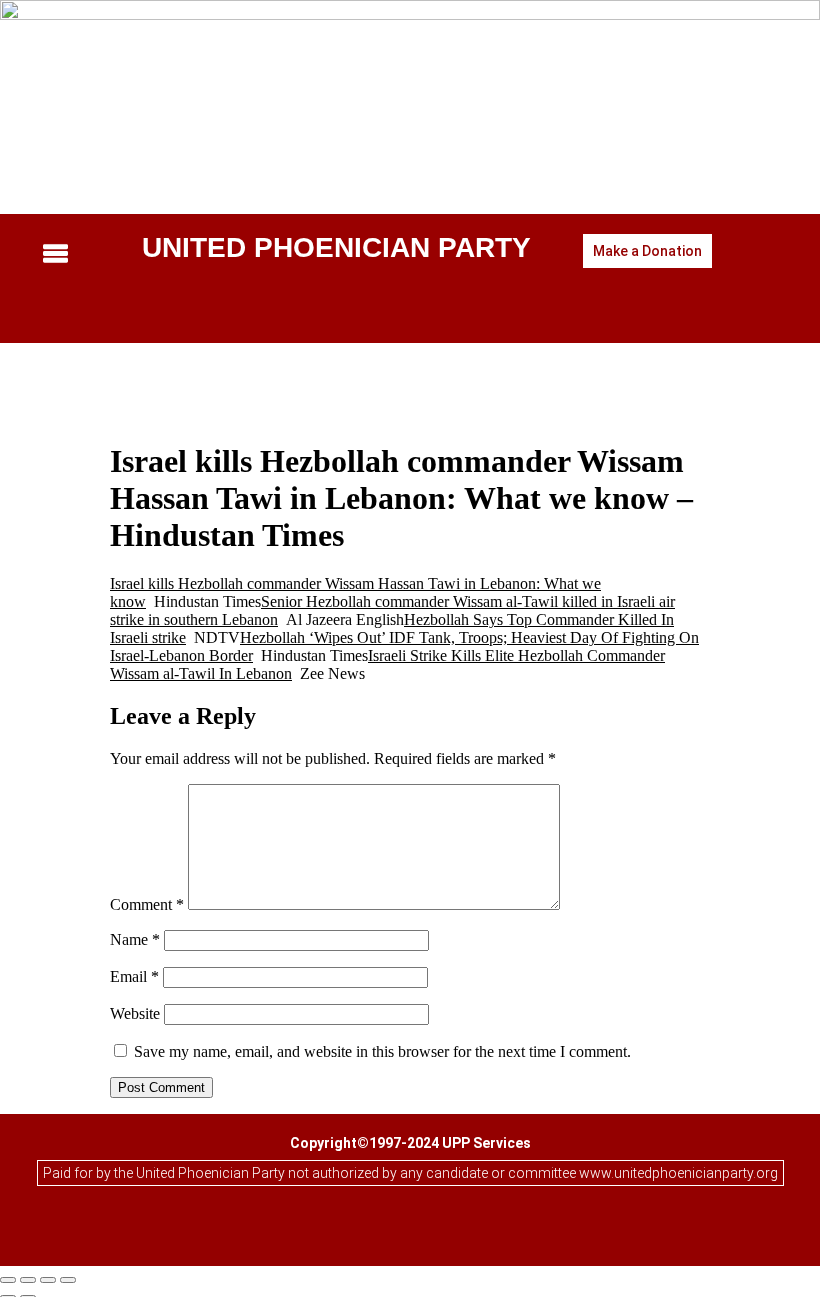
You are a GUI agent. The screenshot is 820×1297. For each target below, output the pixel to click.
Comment (147, 904)
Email (134, 976)
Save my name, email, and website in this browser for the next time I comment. (382, 1051)
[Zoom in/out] (8, 1280)
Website (135, 1013)
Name (135, 939)
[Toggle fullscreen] (28, 1280)
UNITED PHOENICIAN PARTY (336, 247)
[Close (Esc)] (68, 1280)
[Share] (48, 1280)
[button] (75, 256)
